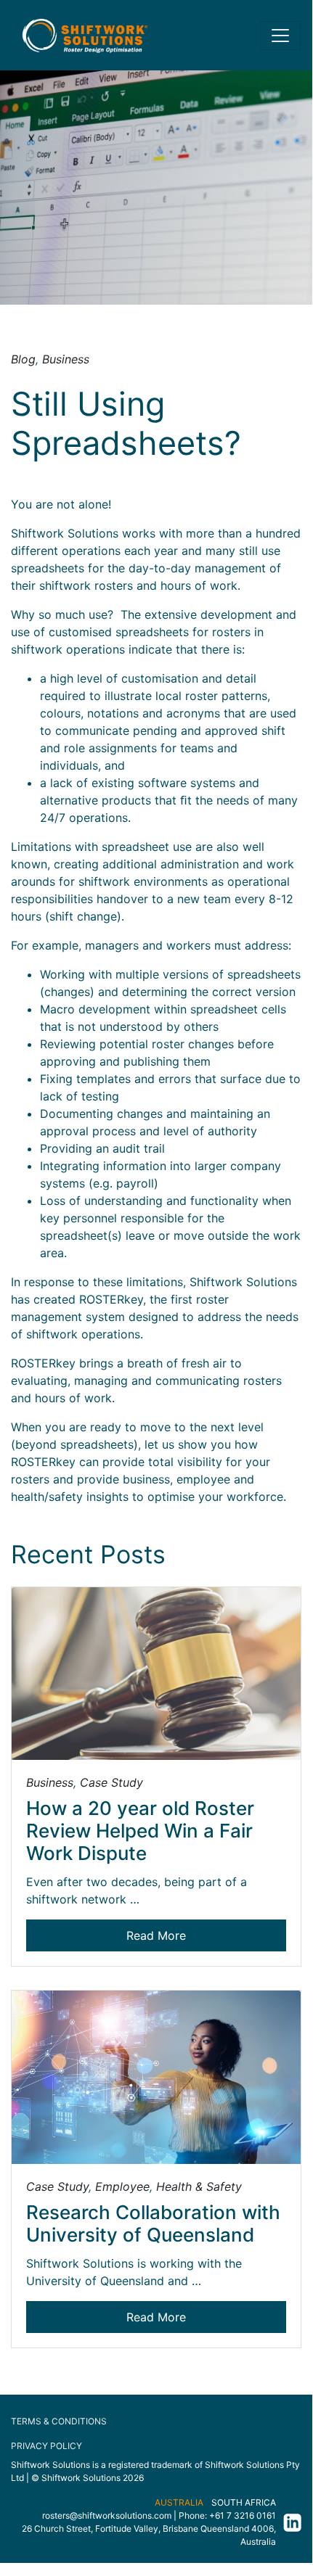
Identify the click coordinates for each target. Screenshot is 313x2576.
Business (66, 359)
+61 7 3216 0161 (243, 2515)
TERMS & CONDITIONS (59, 2421)
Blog (23, 359)
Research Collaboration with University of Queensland (153, 2223)
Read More (156, 1935)
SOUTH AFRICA (244, 2502)
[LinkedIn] (289, 2522)
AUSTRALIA (179, 2502)
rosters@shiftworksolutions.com (107, 2515)
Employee (122, 2186)
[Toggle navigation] (280, 36)
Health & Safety (199, 2186)
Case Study (111, 1782)
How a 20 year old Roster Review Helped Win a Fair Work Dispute (140, 1831)
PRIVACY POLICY (46, 2446)
